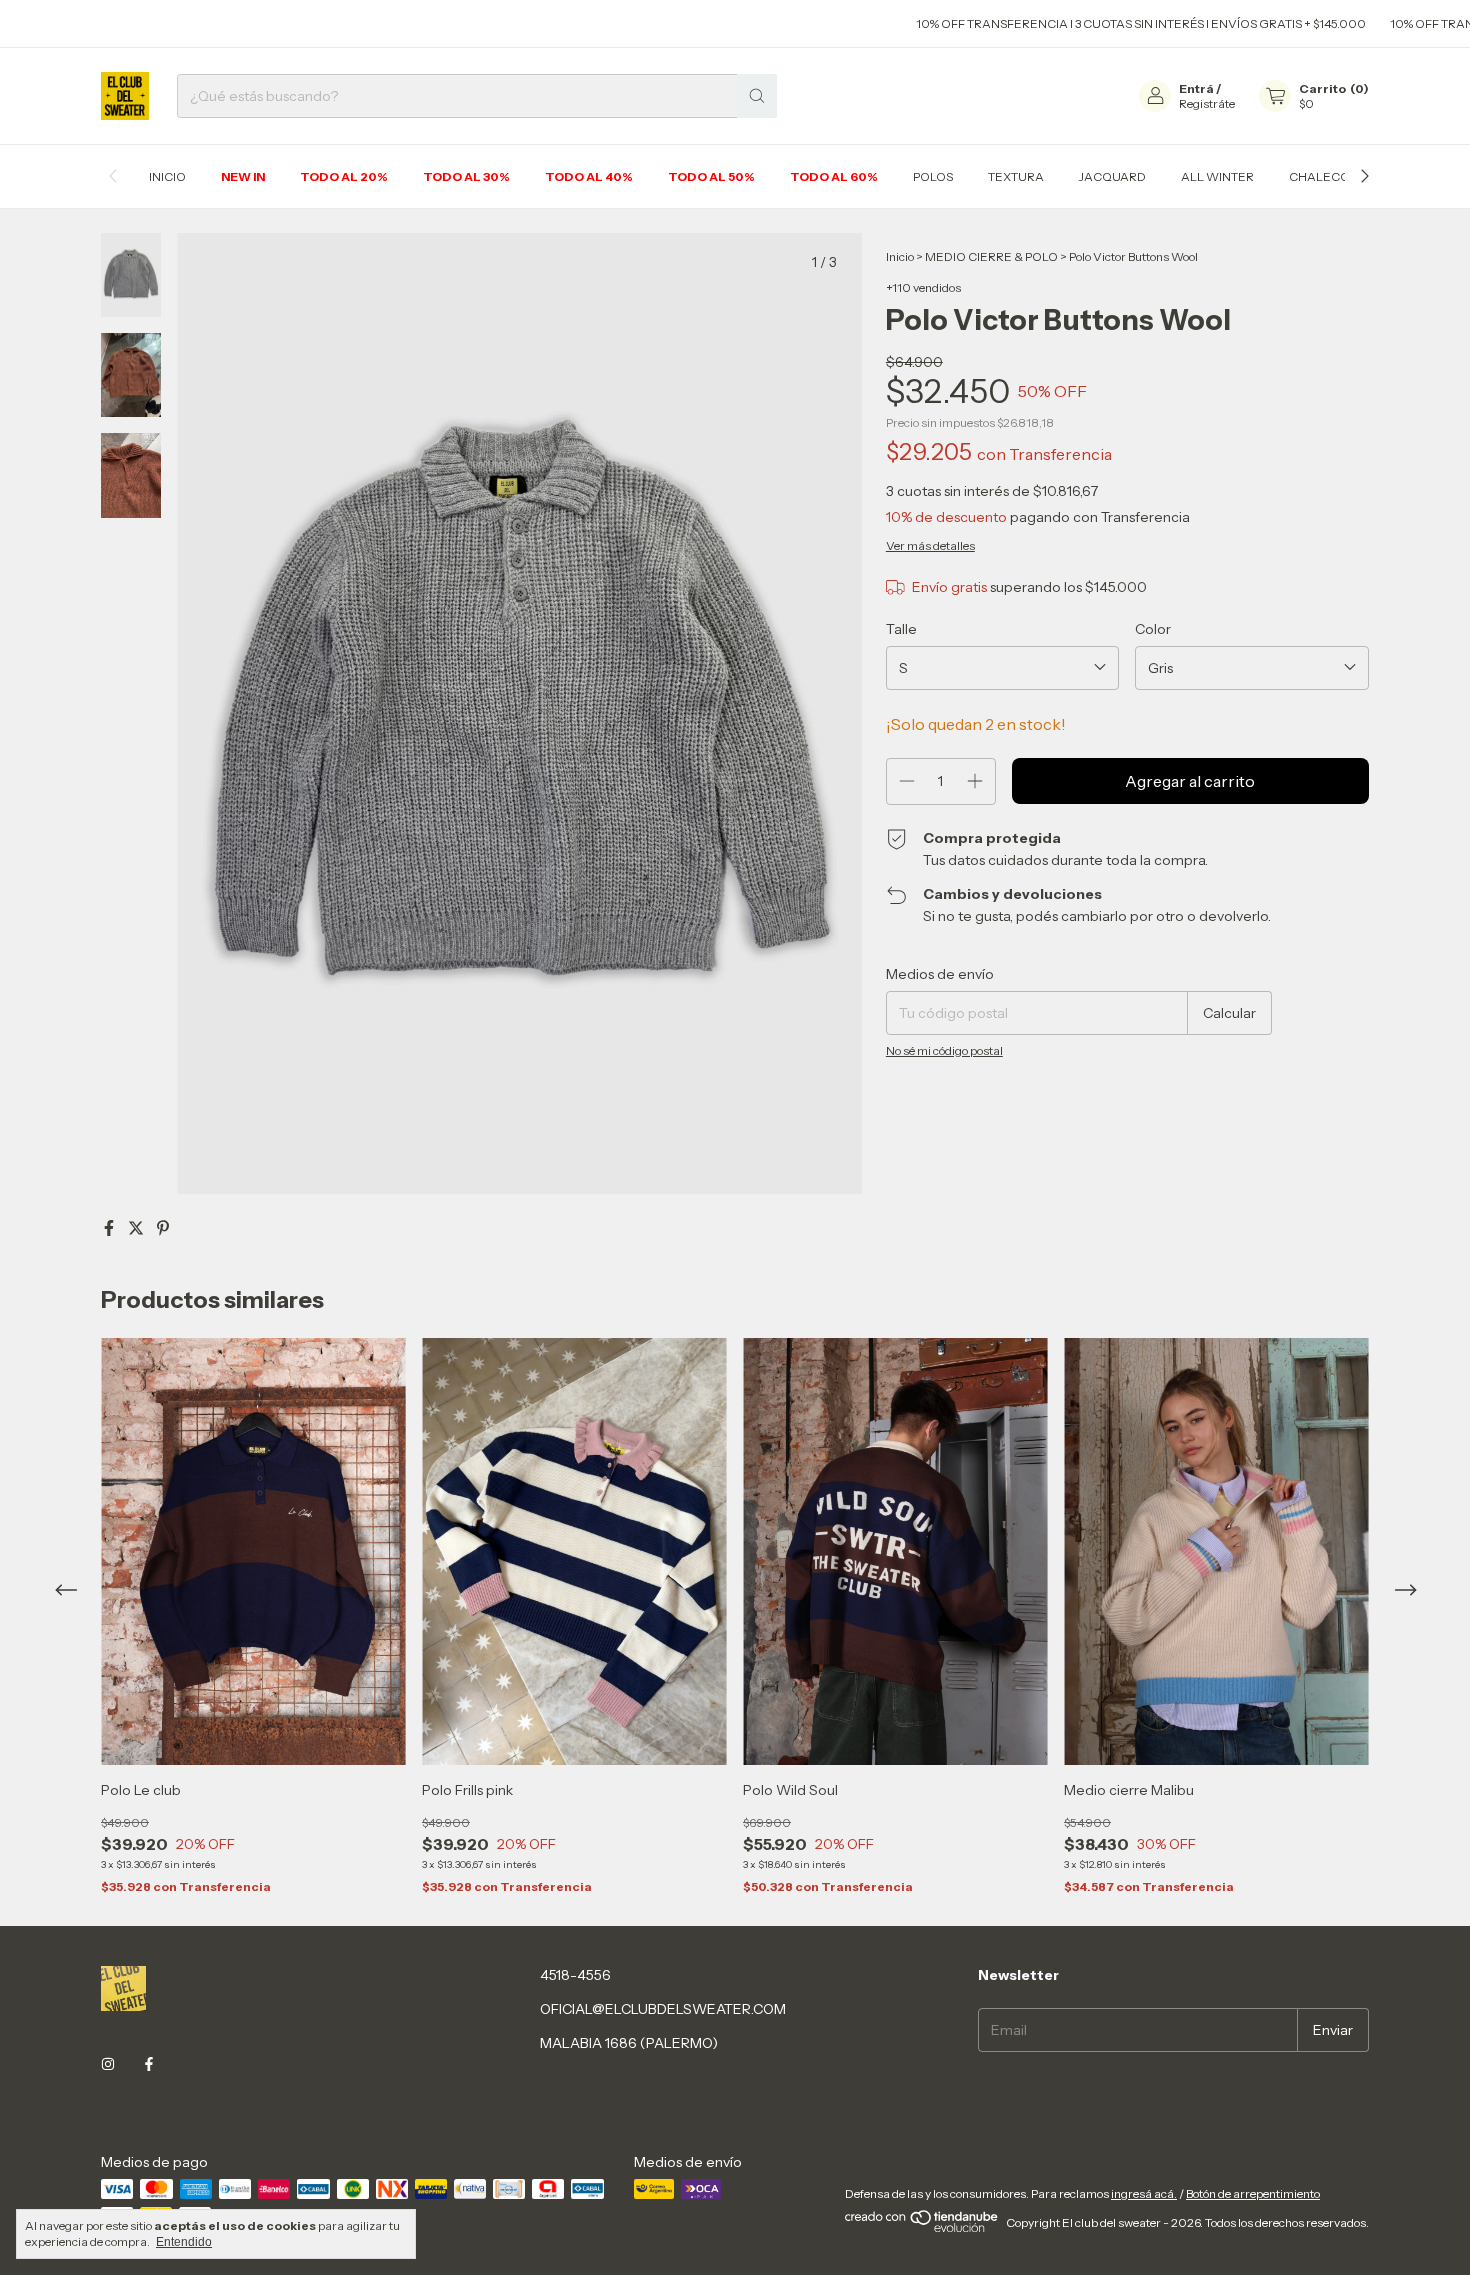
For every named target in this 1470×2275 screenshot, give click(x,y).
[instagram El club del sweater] (108, 2064)
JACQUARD (1112, 176)
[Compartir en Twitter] (137, 1228)
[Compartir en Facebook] (110, 1228)
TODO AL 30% (466, 176)
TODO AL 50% (711, 176)
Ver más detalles (930, 545)
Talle (901, 629)
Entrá (1196, 88)
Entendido (184, 2242)
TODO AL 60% (834, 176)
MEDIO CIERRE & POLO (992, 256)
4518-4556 (575, 1975)
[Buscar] (757, 96)
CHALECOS (1323, 176)
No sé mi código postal (944, 1050)
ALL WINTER (1217, 176)
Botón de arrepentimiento (1253, 2193)
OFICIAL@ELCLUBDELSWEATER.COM (663, 2009)
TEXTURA (1016, 176)
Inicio (900, 256)
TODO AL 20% (344, 176)
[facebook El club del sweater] (149, 2064)
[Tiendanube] (922, 2227)
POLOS (933, 176)
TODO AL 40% (589, 176)
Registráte (1207, 103)
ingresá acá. (1144, 2193)
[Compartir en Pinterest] (163, 1228)
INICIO (167, 176)
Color (1153, 629)
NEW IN (243, 176)
